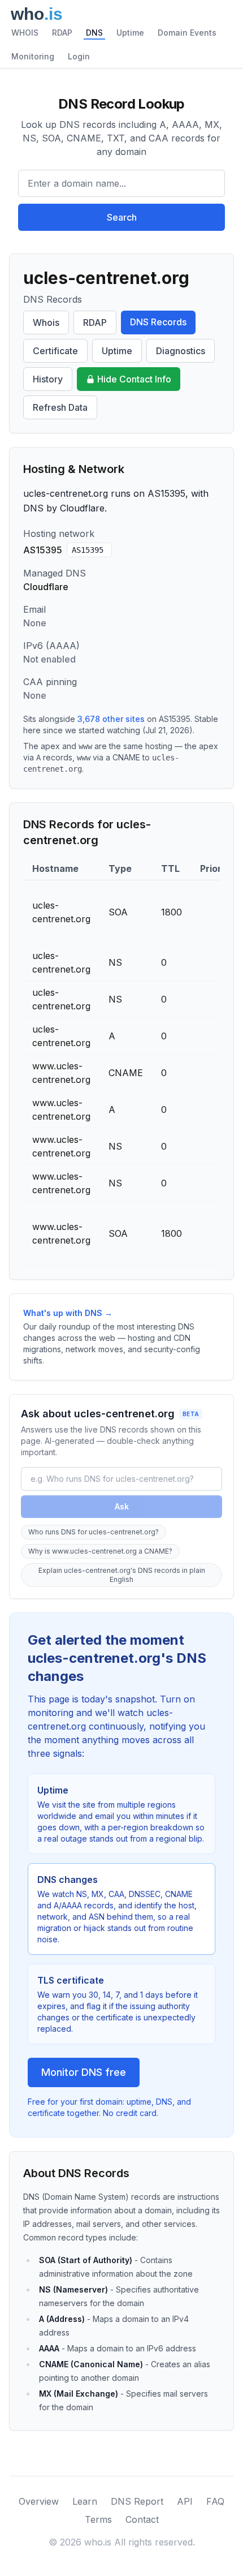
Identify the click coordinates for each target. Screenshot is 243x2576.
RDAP (62, 33)
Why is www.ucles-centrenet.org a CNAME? (100, 1551)
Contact (142, 2519)
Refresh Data (60, 407)
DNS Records (158, 322)
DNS (94, 33)
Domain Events (187, 33)
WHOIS (25, 33)
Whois (46, 322)
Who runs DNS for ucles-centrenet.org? (94, 1532)
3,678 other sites (111, 719)
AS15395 (88, 550)
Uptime (130, 33)
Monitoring (33, 56)
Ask (122, 1506)
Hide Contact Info (134, 379)
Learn (85, 2501)
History (48, 379)
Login (79, 56)
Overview (39, 2501)
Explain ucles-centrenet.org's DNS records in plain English (122, 1575)
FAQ (215, 2501)
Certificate (55, 351)
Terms (98, 2519)
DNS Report (137, 2501)
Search (122, 217)
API (185, 2501)
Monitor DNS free (84, 2072)
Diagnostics (181, 351)
